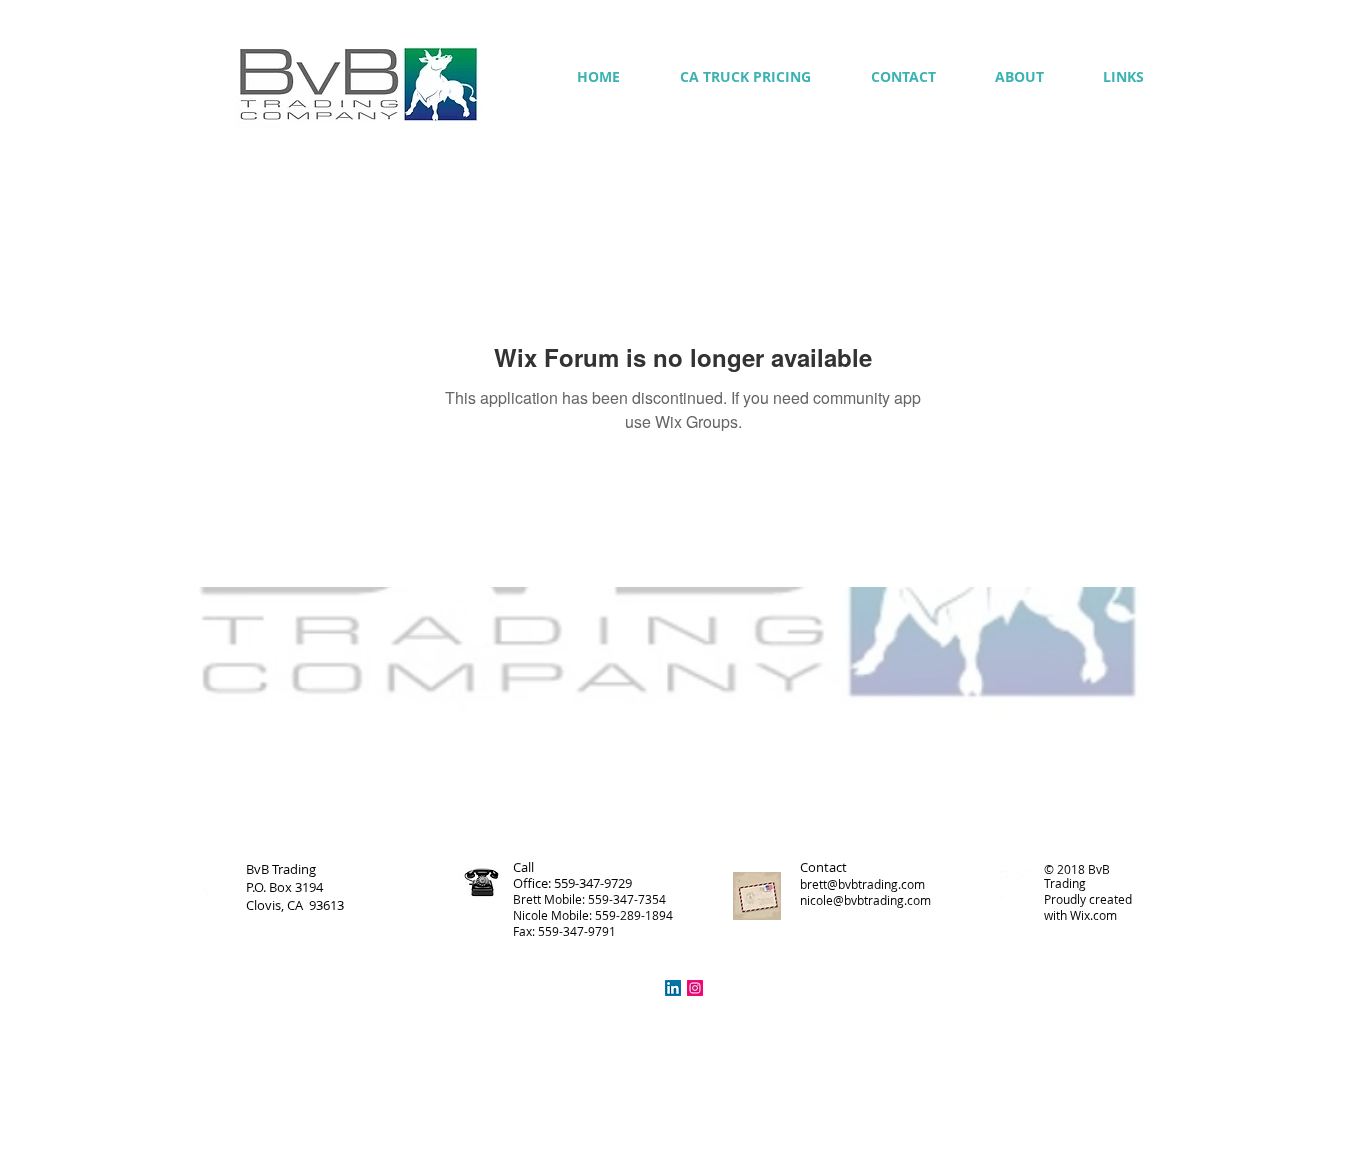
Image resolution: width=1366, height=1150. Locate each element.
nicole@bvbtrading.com (865, 900)
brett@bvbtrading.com (862, 884)
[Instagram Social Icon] (695, 988)
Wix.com (1093, 915)
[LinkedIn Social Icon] (673, 988)
